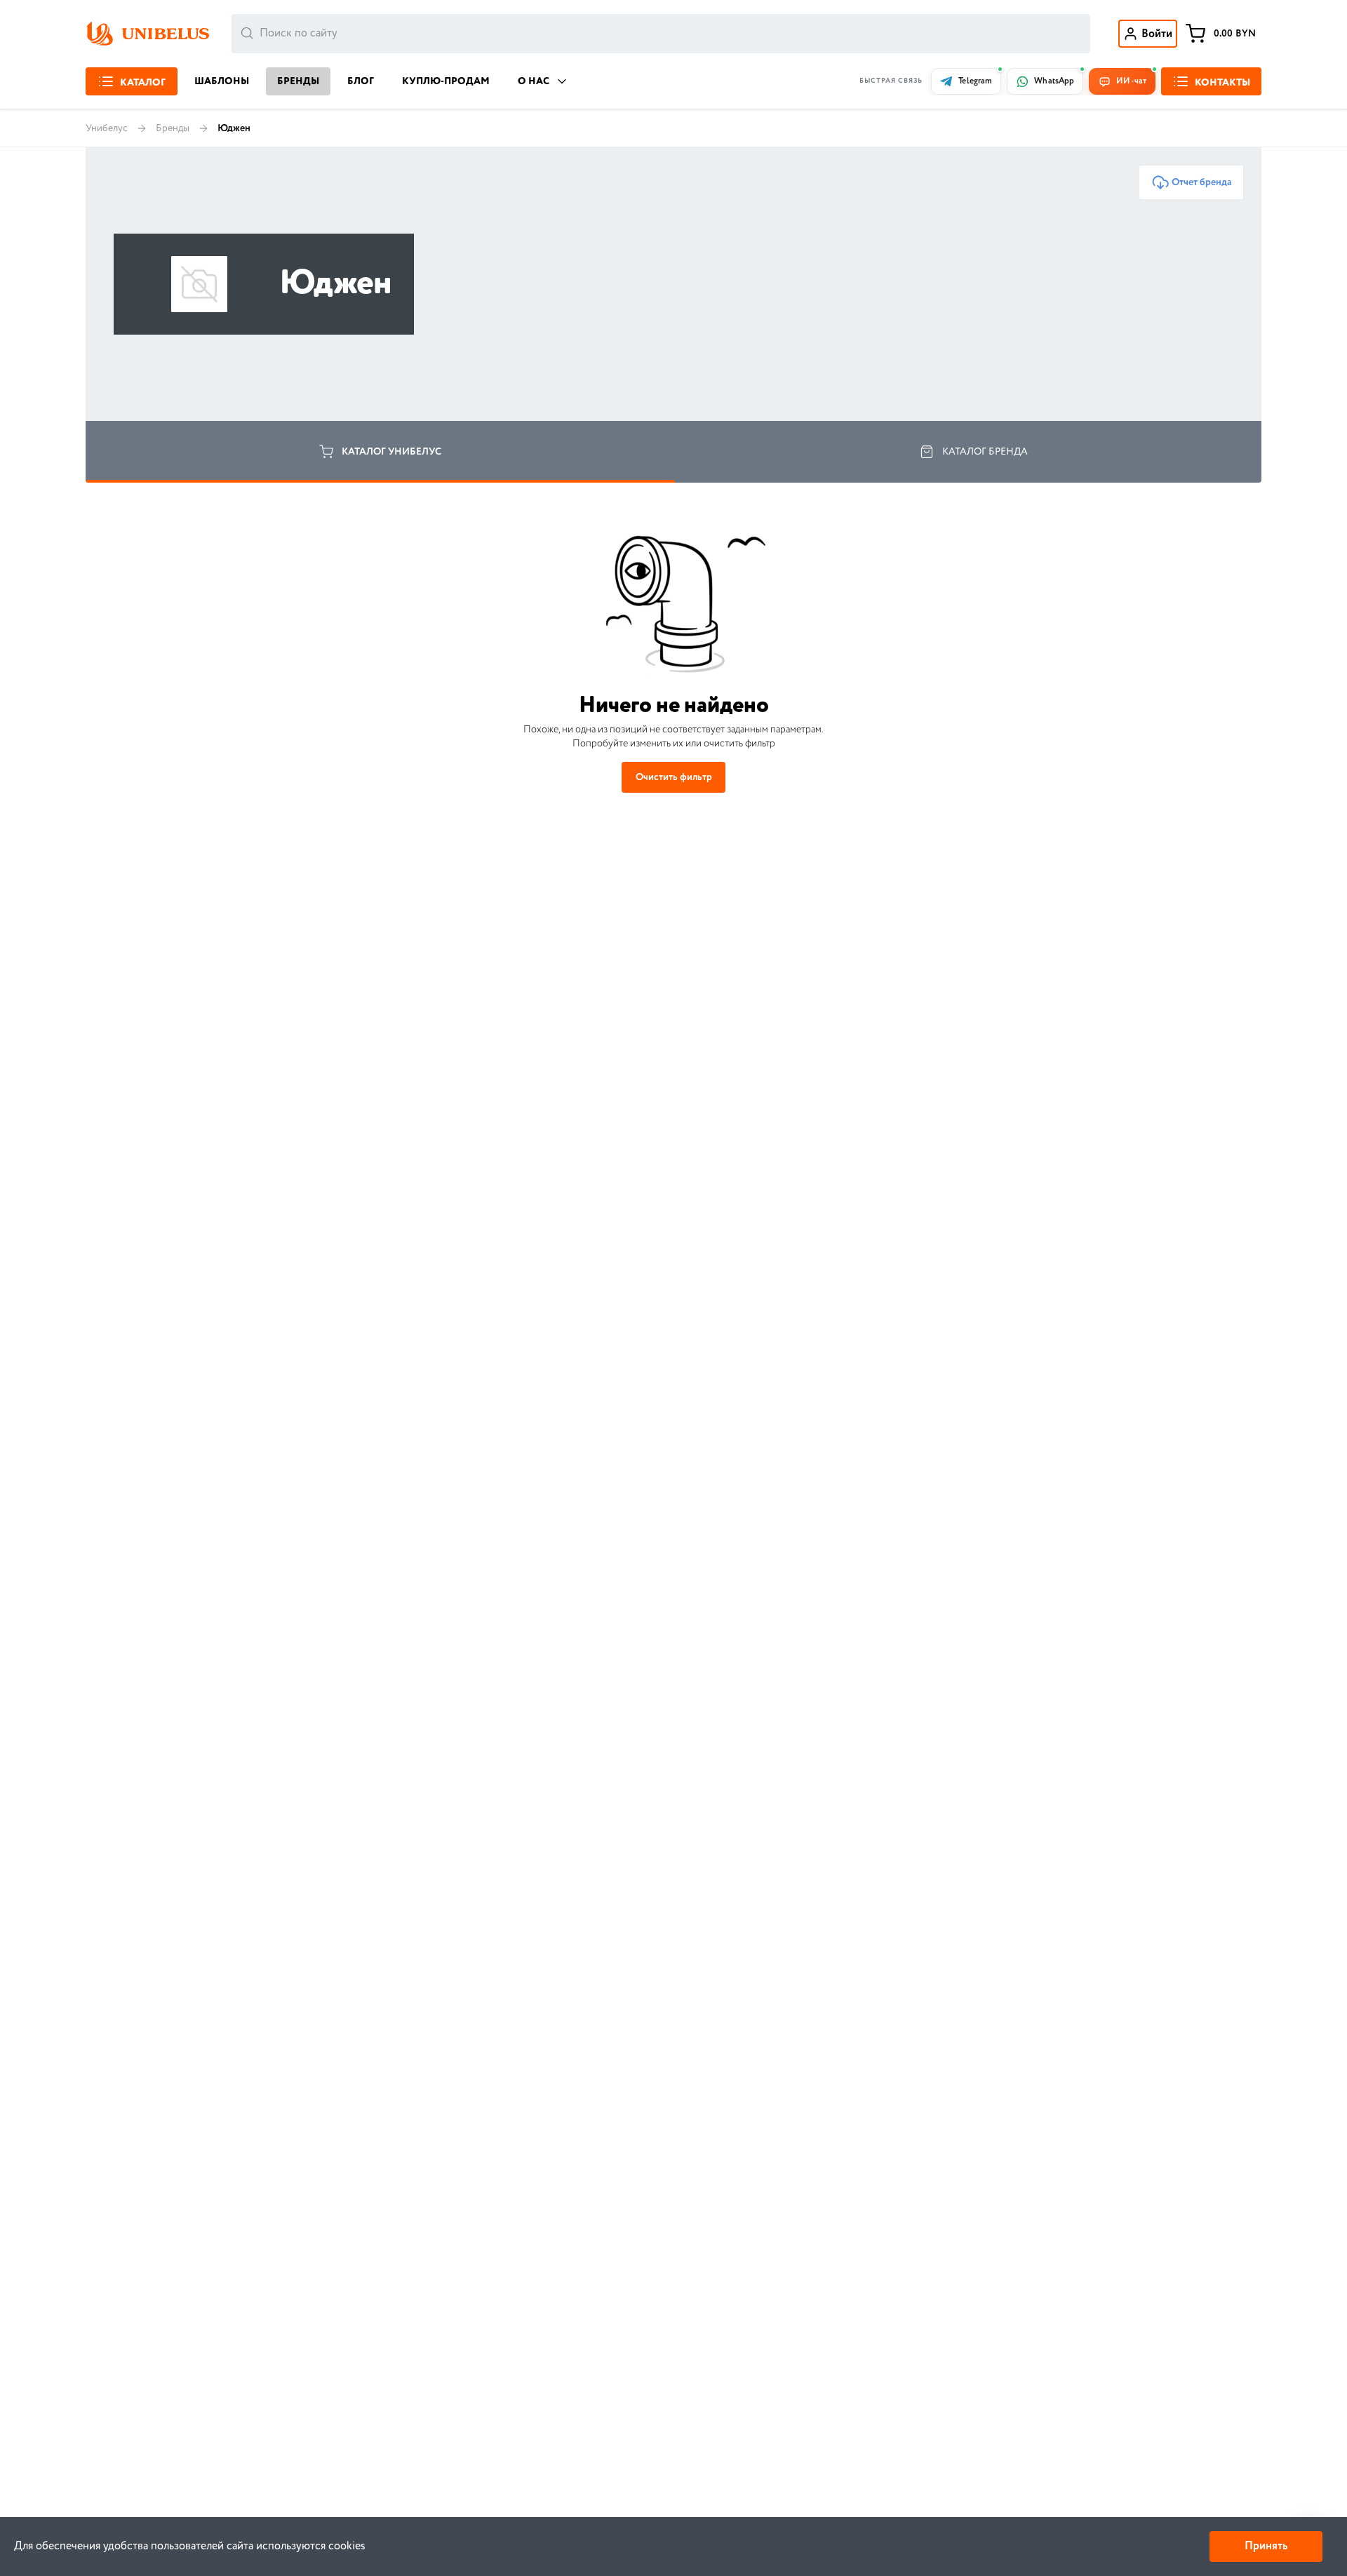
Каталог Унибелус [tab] (391, 452)
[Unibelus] (147, 34)
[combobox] (661, 34)
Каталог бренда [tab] (985, 452)
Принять (1266, 2546)
